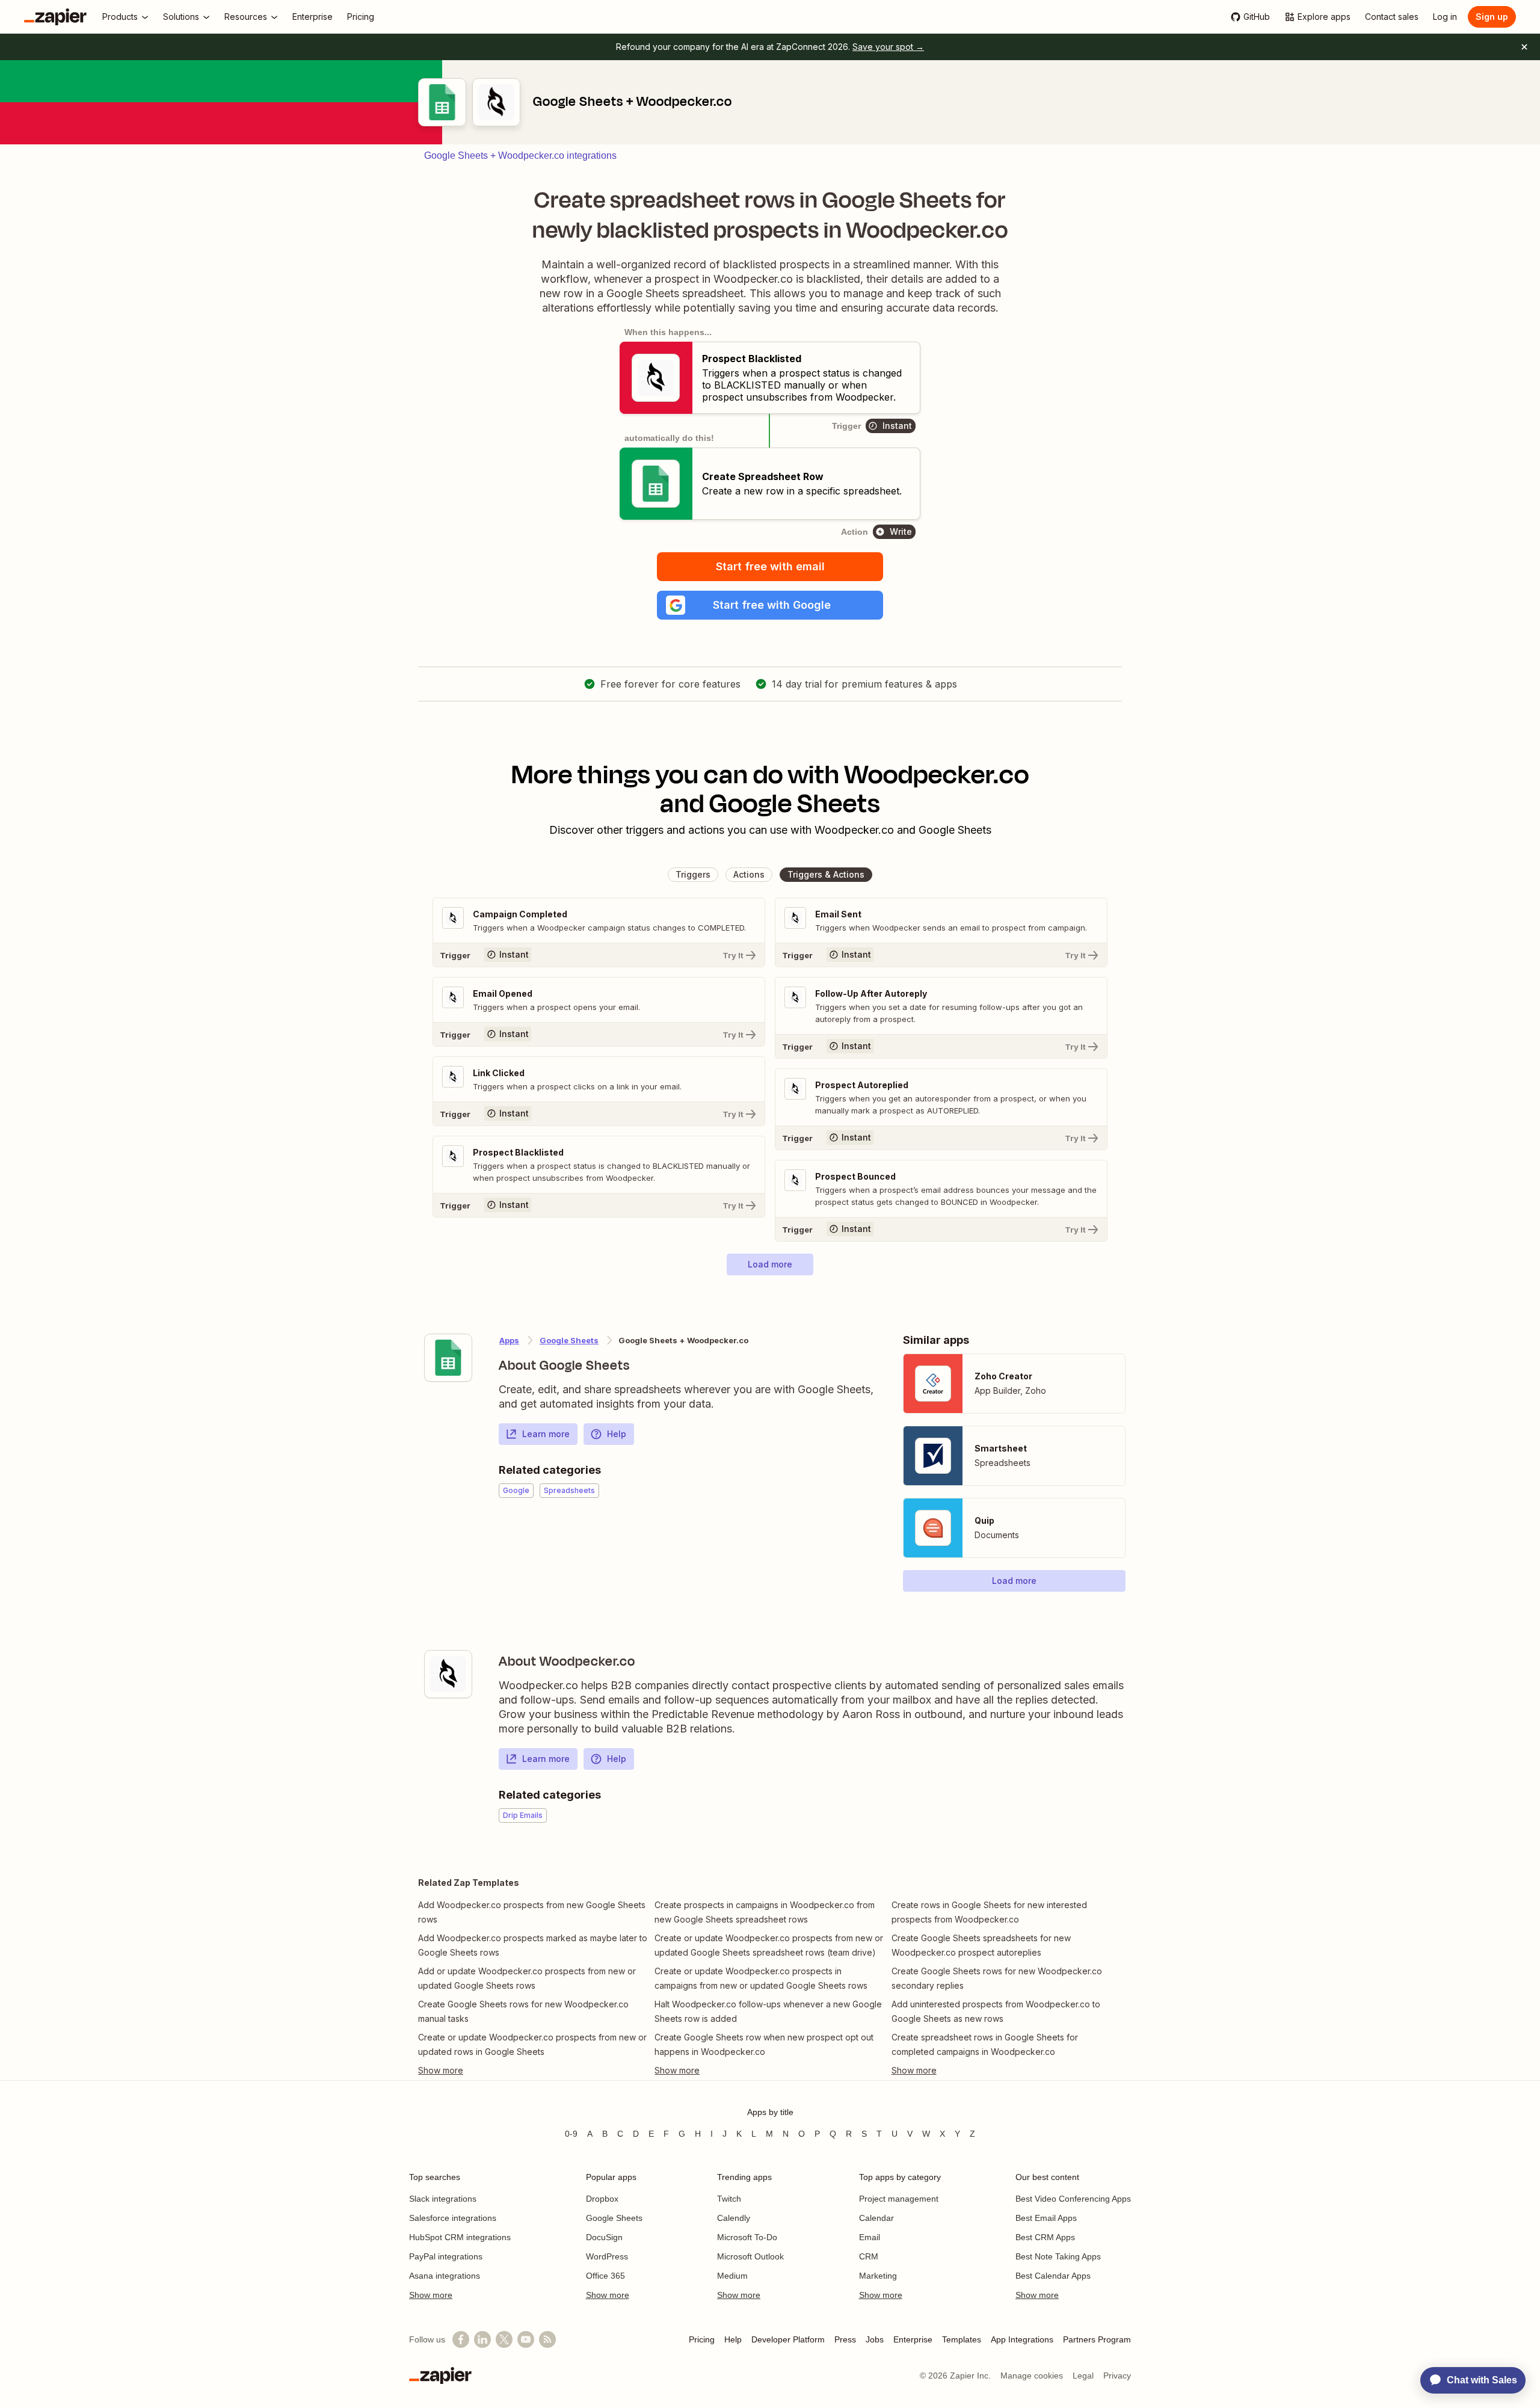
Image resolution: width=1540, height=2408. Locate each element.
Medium (732, 2276)
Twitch (729, 2199)
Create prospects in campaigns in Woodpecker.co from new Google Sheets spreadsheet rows (765, 1912)
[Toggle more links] (533, 2071)
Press (845, 2339)
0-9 (571, 2134)
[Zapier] (55, 17)
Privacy (1117, 2376)
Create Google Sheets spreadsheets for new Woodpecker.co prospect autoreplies (981, 1945)
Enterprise (913, 2339)
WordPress (607, 2256)
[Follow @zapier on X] (504, 2339)
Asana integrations (445, 2276)
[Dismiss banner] (1524, 47)
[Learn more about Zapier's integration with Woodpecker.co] (448, 1674)
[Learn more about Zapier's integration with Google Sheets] (448, 1358)
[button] (770, 605)
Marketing (878, 2276)
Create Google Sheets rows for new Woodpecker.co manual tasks (523, 2011)
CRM (869, 2256)
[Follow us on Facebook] (461, 2339)
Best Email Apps (1046, 2218)
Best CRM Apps (1045, 2237)
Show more (431, 2295)
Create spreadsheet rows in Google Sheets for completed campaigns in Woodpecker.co (985, 2044)
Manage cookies (1032, 2376)
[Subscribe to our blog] (547, 2339)
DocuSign (604, 2237)
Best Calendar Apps (1053, 2276)
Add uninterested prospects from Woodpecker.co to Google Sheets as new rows (996, 2011)
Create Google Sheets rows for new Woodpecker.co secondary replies (997, 1978)
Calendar (876, 2218)
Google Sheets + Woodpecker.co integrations (520, 156)
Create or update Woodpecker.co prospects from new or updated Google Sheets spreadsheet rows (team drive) (769, 1945)
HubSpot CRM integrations (460, 2237)
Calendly (734, 2218)
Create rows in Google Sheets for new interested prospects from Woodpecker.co (989, 1912)
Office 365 (605, 2276)
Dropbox (602, 2199)
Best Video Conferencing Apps (1073, 2199)
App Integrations (1022, 2339)
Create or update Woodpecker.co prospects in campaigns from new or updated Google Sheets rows (761, 1978)
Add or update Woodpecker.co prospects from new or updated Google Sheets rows (527, 1978)
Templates (962, 2339)
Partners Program (1097, 2339)
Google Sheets (569, 1340)
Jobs (875, 2339)
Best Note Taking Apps (1058, 2256)
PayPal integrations (446, 2256)
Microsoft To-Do (747, 2237)
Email (870, 2237)
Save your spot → (888, 47)
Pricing (702, 2339)
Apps (509, 1340)
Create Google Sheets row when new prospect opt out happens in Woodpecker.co (764, 2044)
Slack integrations (443, 2199)
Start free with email (770, 566)
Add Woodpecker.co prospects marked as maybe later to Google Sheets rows (533, 1945)
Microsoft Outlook (750, 2256)
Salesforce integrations (453, 2218)
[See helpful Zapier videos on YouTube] (526, 2339)
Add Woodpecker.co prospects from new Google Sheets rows (532, 1912)
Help (617, 1434)
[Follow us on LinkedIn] (482, 2339)
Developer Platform (788, 2339)
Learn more (546, 1434)
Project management (899, 2199)
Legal (1083, 2376)
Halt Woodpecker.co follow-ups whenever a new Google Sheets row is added (768, 2011)
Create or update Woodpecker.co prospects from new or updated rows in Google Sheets (532, 2044)
